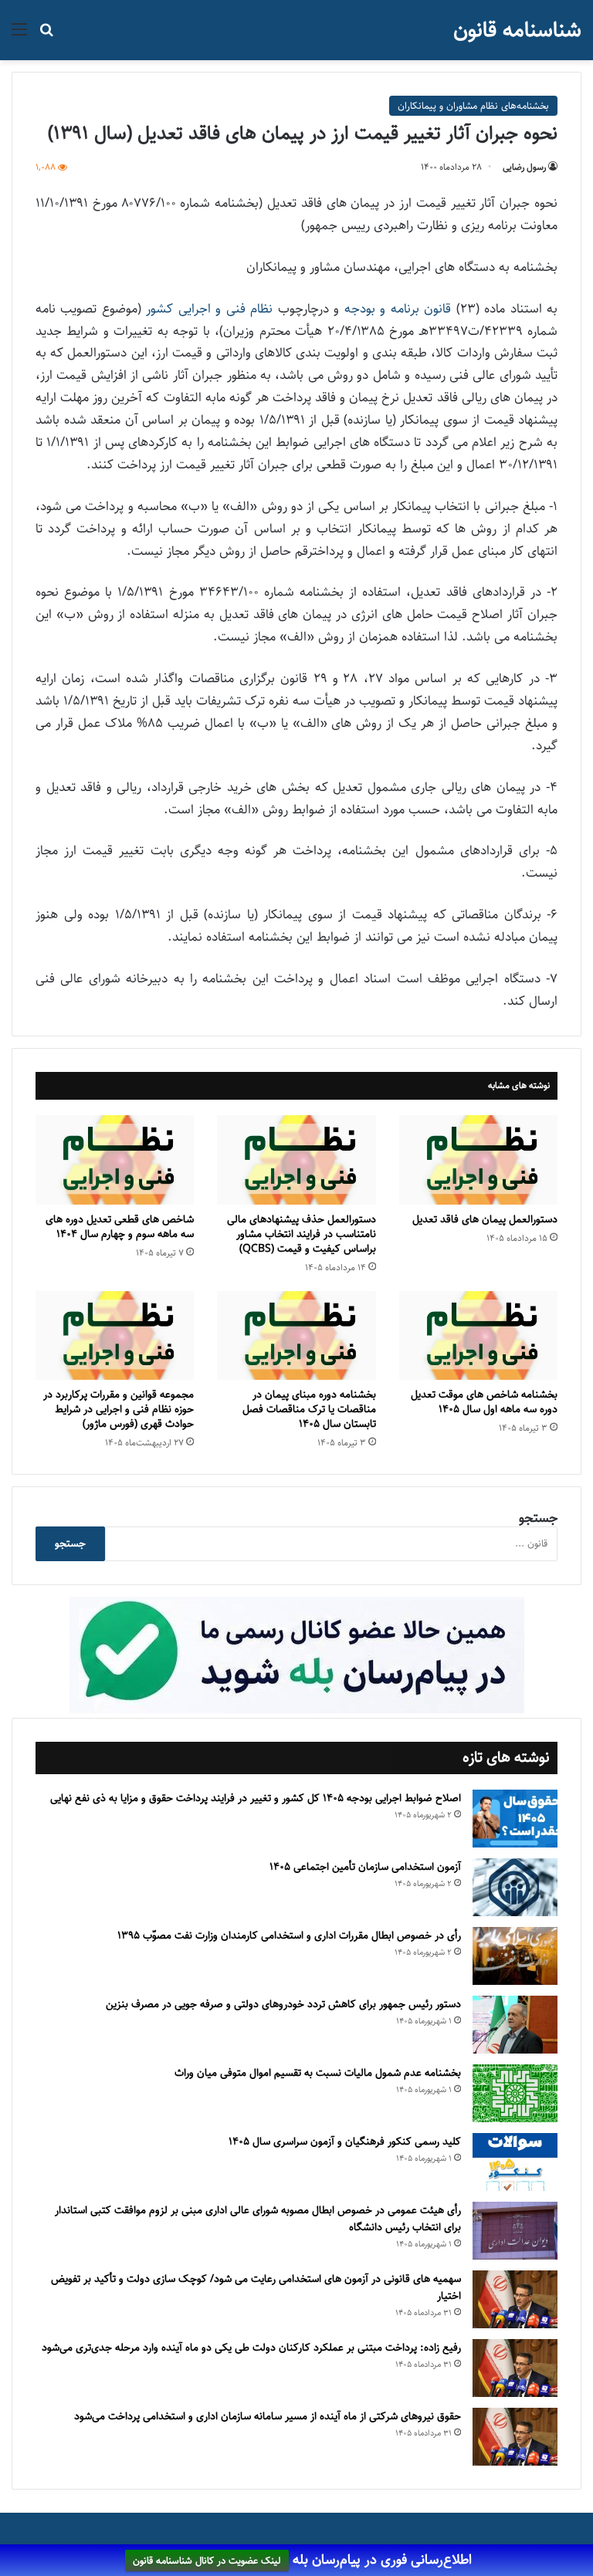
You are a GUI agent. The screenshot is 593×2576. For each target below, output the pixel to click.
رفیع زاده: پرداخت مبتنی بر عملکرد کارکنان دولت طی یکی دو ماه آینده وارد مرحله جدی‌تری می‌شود (251, 2348)
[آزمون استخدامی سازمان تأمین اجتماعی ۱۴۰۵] (515, 1887)
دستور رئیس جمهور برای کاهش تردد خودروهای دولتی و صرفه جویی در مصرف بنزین (283, 2004)
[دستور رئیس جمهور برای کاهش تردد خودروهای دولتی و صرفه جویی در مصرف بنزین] (515, 2025)
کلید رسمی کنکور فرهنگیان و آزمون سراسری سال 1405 (345, 2142)
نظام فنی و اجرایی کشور (209, 309)
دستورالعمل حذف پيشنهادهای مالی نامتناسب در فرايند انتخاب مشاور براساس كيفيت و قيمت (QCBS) (302, 1234)
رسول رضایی (524, 167)
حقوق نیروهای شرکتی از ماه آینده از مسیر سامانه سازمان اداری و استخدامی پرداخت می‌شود (268, 2416)
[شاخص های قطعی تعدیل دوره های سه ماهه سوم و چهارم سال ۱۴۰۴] (115, 1160)
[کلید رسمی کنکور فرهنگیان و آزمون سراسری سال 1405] (515, 2162)
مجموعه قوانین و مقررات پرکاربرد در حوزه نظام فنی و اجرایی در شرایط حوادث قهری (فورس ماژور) (119, 1409)
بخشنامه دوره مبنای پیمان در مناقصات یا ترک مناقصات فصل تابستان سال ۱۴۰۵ (309, 1409)
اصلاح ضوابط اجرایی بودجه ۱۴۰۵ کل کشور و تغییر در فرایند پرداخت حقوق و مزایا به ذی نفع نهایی (256, 1798)
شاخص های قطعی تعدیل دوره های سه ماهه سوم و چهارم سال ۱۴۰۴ (120, 1227)
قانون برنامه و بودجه (398, 309)
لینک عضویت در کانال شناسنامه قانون (207, 2561)
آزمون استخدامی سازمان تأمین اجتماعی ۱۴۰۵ (365, 1867)
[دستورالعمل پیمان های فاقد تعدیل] (478, 1160)
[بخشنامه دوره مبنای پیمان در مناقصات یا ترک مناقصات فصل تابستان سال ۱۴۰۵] (296, 1336)
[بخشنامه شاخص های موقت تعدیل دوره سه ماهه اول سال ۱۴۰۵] (478, 1336)
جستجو (538, 1518)
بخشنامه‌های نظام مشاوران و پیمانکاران (473, 106)
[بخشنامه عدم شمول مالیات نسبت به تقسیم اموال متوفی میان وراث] (515, 2093)
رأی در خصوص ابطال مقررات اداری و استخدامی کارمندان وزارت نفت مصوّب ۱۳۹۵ (289, 1935)
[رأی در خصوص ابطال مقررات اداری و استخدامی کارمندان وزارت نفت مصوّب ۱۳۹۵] (515, 1956)
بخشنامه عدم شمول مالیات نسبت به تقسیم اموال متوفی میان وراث (318, 2073)
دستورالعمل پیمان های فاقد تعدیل (483, 1219)
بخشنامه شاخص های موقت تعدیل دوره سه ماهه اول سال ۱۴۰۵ (484, 1402)
